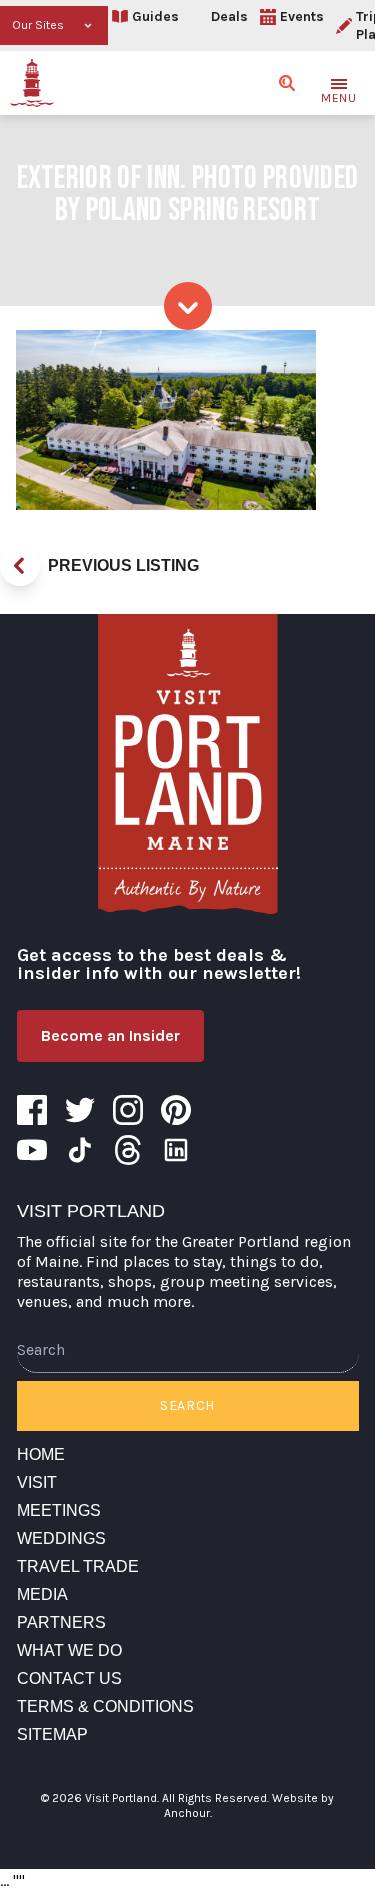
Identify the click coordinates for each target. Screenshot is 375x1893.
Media (42, 1594)
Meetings (59, 1510)
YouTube (32, 1150)
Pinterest (176, 1110)
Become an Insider (110, 1035)
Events (302, 16)
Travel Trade (78, 1566)
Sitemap (52, 1734)
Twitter (80, 1110)
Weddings (61, 1538)
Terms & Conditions (105, 1706)
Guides (155, 16)
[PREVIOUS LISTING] (20, 566)
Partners (61, 1622)
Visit (37, 1482)
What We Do (69, 1650)
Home (41, 1454)
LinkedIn (176, 1150)
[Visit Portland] (32, 83)
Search (187, 1405)
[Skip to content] (188, 306)
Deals (229, 16)
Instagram (128, 1110)
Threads (128, 1150)
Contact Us (69, 1678)
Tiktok (80, 1150)
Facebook (32, 1110)
